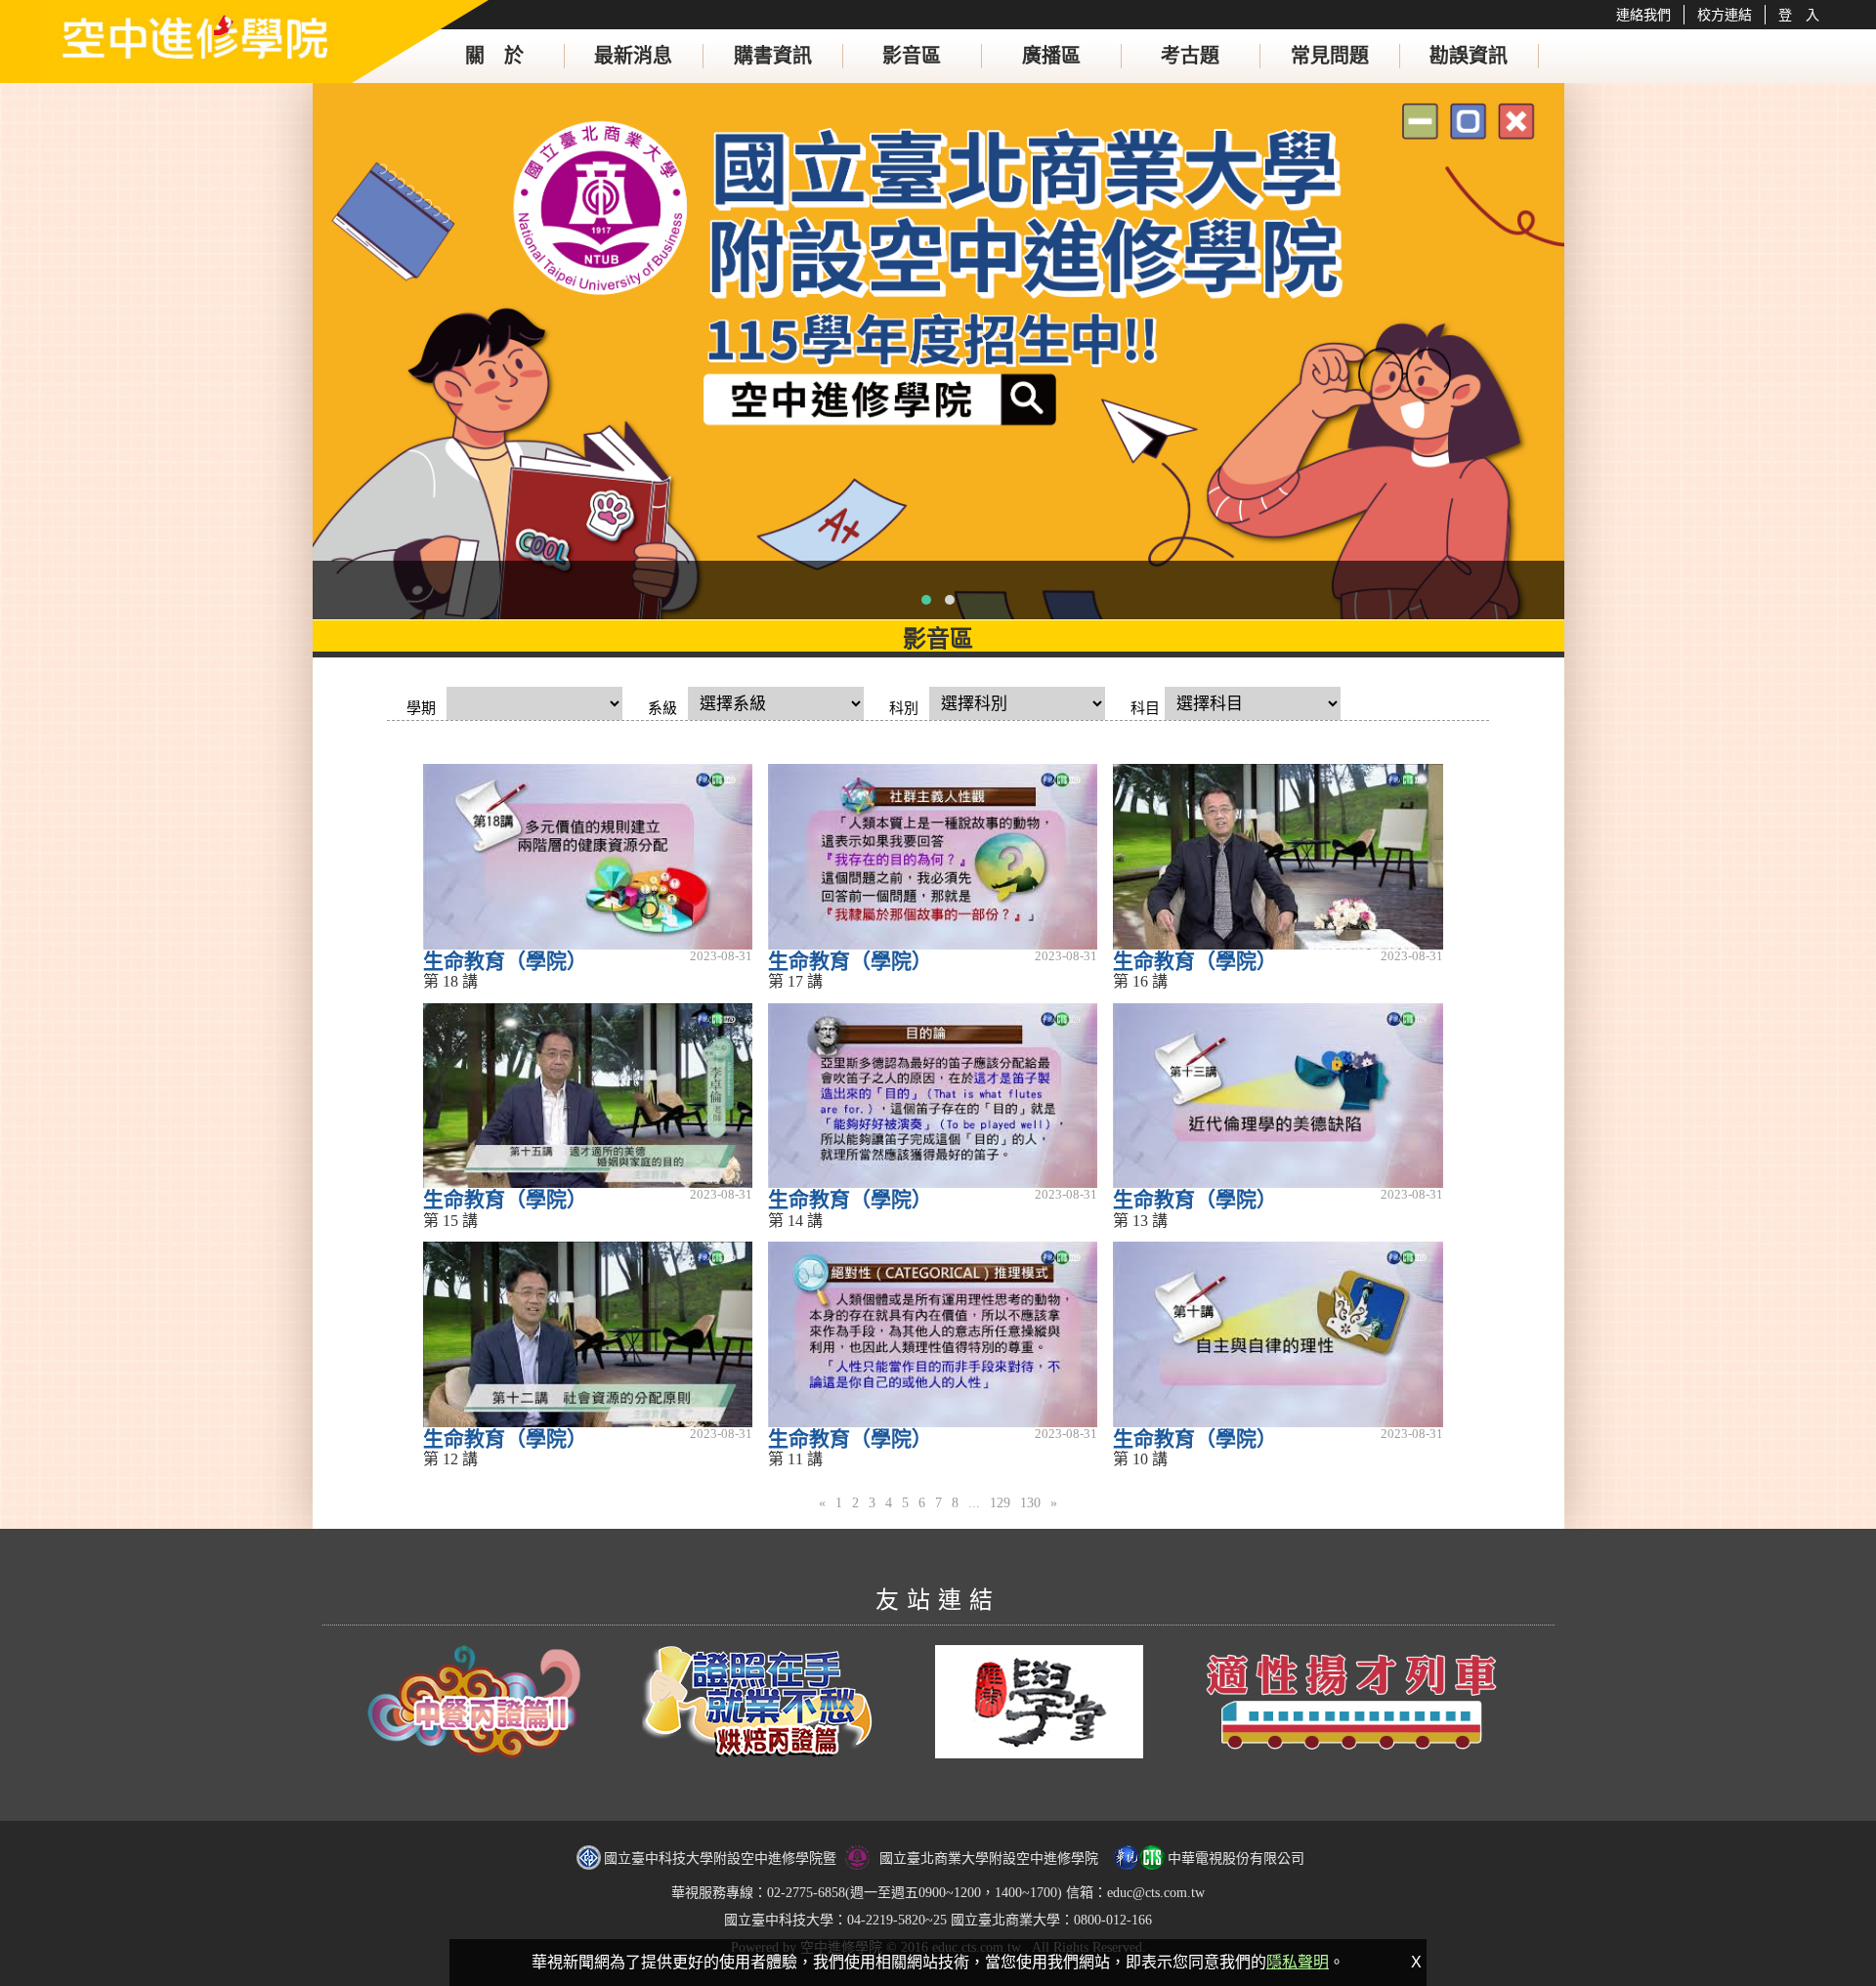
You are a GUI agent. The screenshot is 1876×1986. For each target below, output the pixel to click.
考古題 (1190, 56)
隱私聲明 (1298, 1962)
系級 (662, 708)
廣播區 (1051, 56)
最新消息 (633, 56)
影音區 (912, 56)
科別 (904, 708)
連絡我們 (1643, 15)
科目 (1145, 708)
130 (1030, 1503)
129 (1000, 1503)
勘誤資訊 (1469, 56)
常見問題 (1330, 56)
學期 (421, 708)
